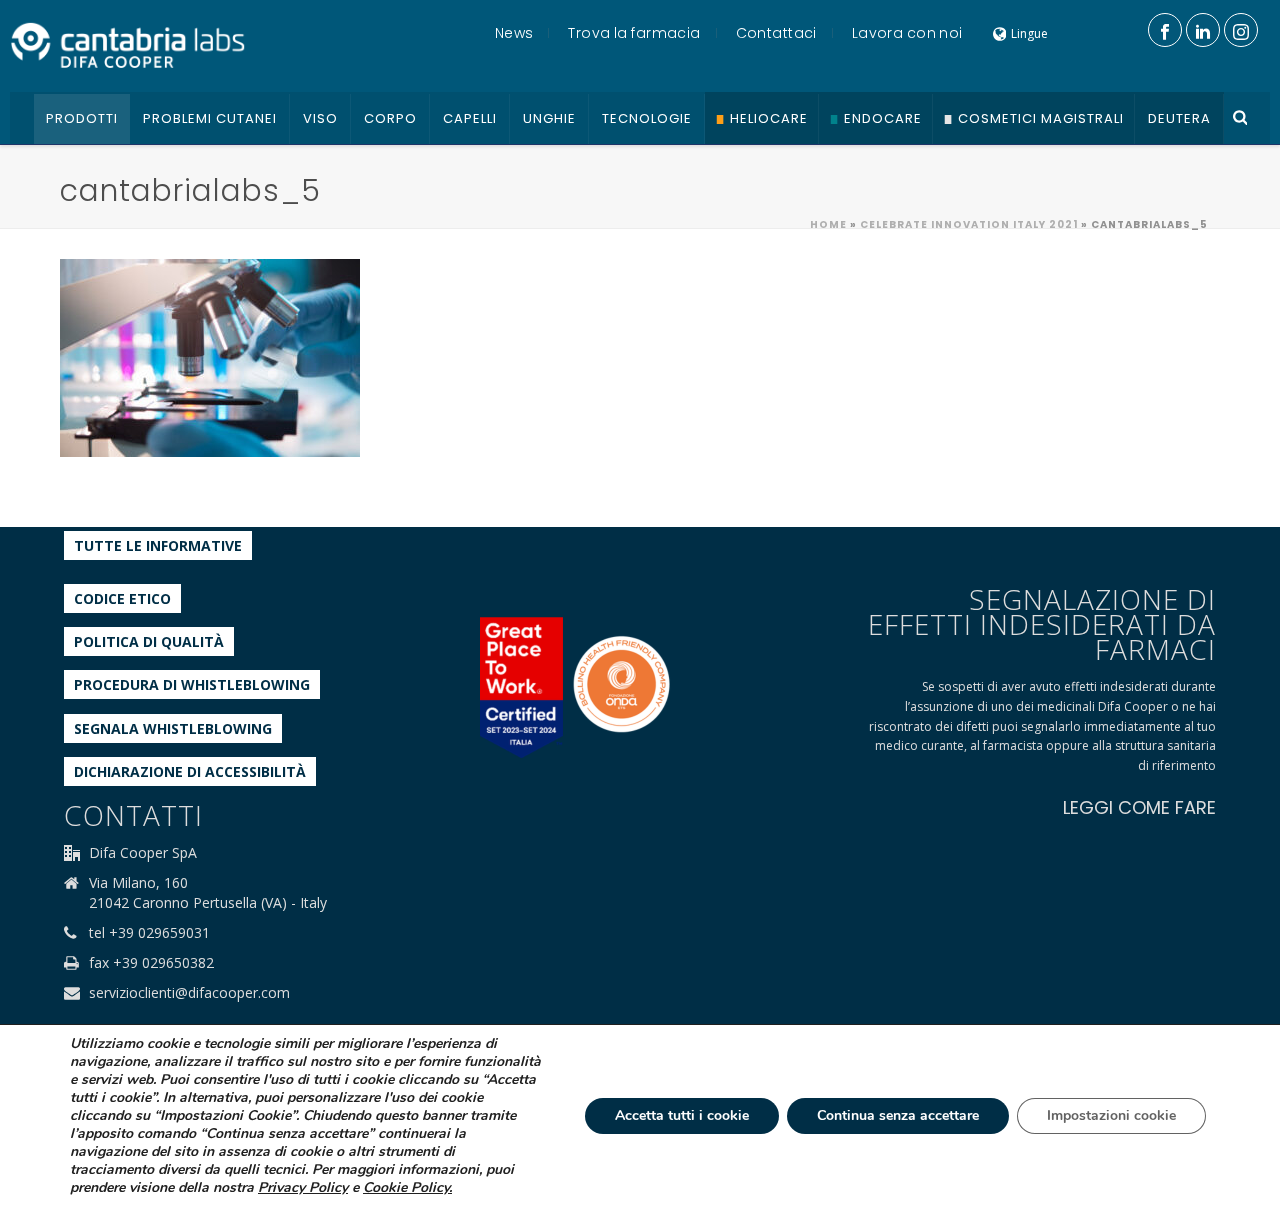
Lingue (1029, 33)
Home (828, 224)
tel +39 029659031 (149, 933)
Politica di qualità (149, 641)
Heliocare (769, 118)
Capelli (470, 118)
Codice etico (122, 598)
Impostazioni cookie (1111, 1115)
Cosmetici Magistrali (1041, 118)
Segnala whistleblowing (173, 728)
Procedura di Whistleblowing (192, 684)
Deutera (1179, 118)
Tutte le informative (158, 545)
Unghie (549, 118)
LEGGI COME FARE (1139, 807)
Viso (320, 118)
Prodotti (82, 118)
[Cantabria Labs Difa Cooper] (128, 45)
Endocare (883, 118)
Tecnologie (647, 118)
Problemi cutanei (210, 118)
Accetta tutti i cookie (682, 1115)
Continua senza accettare (898, 1115)
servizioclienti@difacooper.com (189, 993)
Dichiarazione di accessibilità (190, 771)
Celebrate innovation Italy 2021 (969, 224)
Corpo (390, 118)
